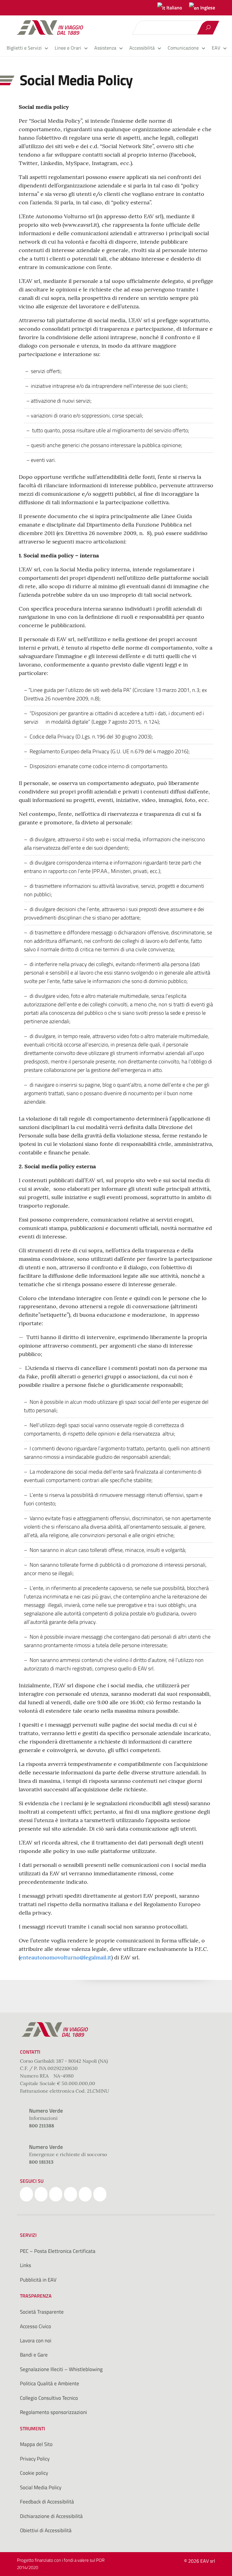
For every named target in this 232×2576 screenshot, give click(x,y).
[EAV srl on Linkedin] (71, 2194)
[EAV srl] (53, 28)
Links (26, 2265)
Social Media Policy (41, 2487)
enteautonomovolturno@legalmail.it (66, 1957)
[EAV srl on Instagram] (56, 2194)
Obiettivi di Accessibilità (46, 2530)
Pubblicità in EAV (38, 2280)
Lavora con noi (36, 2341)
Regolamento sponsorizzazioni (53, 2412)
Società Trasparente (42, 2312)
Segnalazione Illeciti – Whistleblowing (61, 2369)
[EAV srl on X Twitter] (41, 2194)
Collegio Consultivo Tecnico (49, 2398)
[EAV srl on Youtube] (85, 2194)
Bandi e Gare (34, 2355)
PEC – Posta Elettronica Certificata (58, 2251)
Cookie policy (34, 2473)
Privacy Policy (35, 2459)
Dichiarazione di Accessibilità (51, 2516)
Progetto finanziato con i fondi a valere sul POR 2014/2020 (61, 2564)
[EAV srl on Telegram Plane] (100, 2194)
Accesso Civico (35, 2326)
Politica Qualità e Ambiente (50, 2383)
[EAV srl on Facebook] (26, 2194)
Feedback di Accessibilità (47, 2502)
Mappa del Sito (36, 2444)
